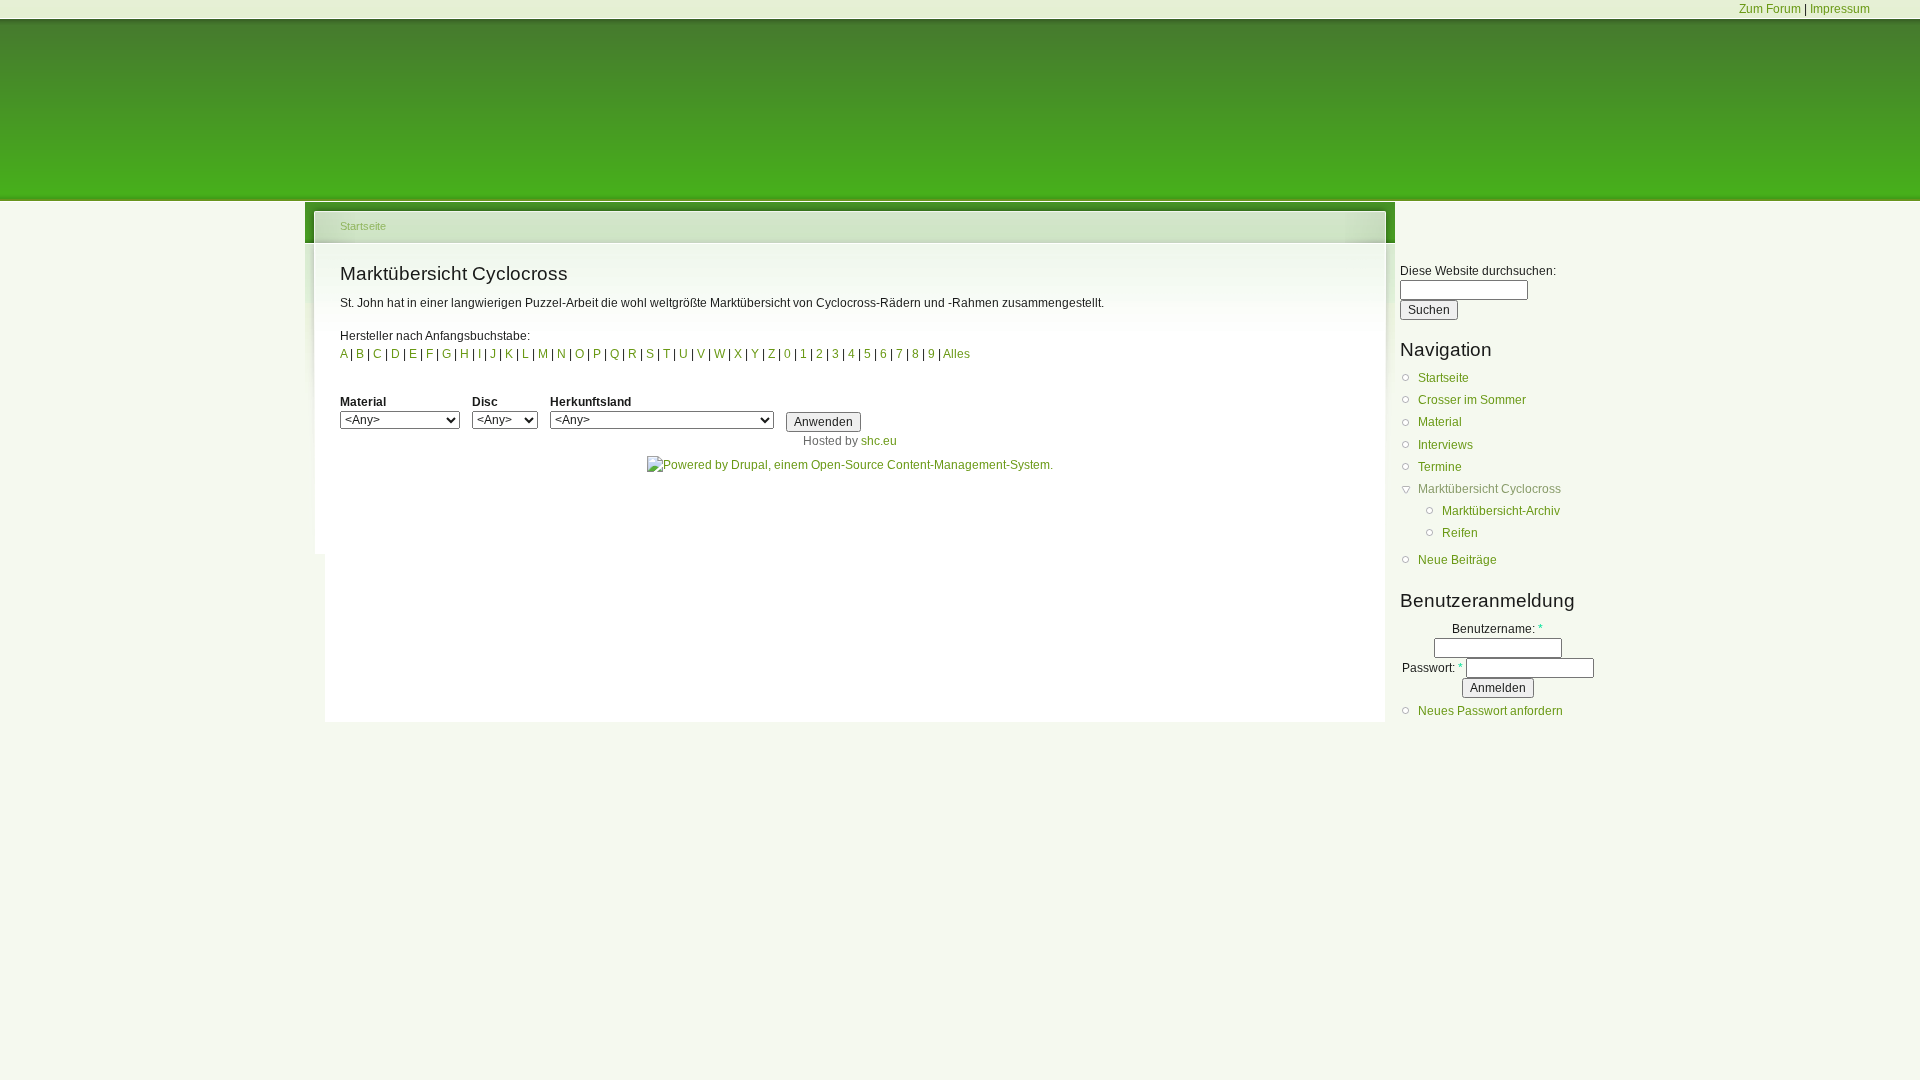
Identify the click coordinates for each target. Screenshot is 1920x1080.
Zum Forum (1770, 9)
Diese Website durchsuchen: (1478, 271)
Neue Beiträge (1457, 560)
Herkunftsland (590, 402)
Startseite (363, 226)
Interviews (1445, 445)
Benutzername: (1497, 629)
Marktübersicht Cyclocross (1489, 489)
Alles (955, 354)
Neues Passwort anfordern (1490, 711)
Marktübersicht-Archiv (1501, 511)
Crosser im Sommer (1472, 400)
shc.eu (879, 441)
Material (363, 402)
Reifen (1460, 533)
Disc (485, 402)
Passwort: (1432, 668)
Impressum (1840, 9)
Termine (1440, 467)
